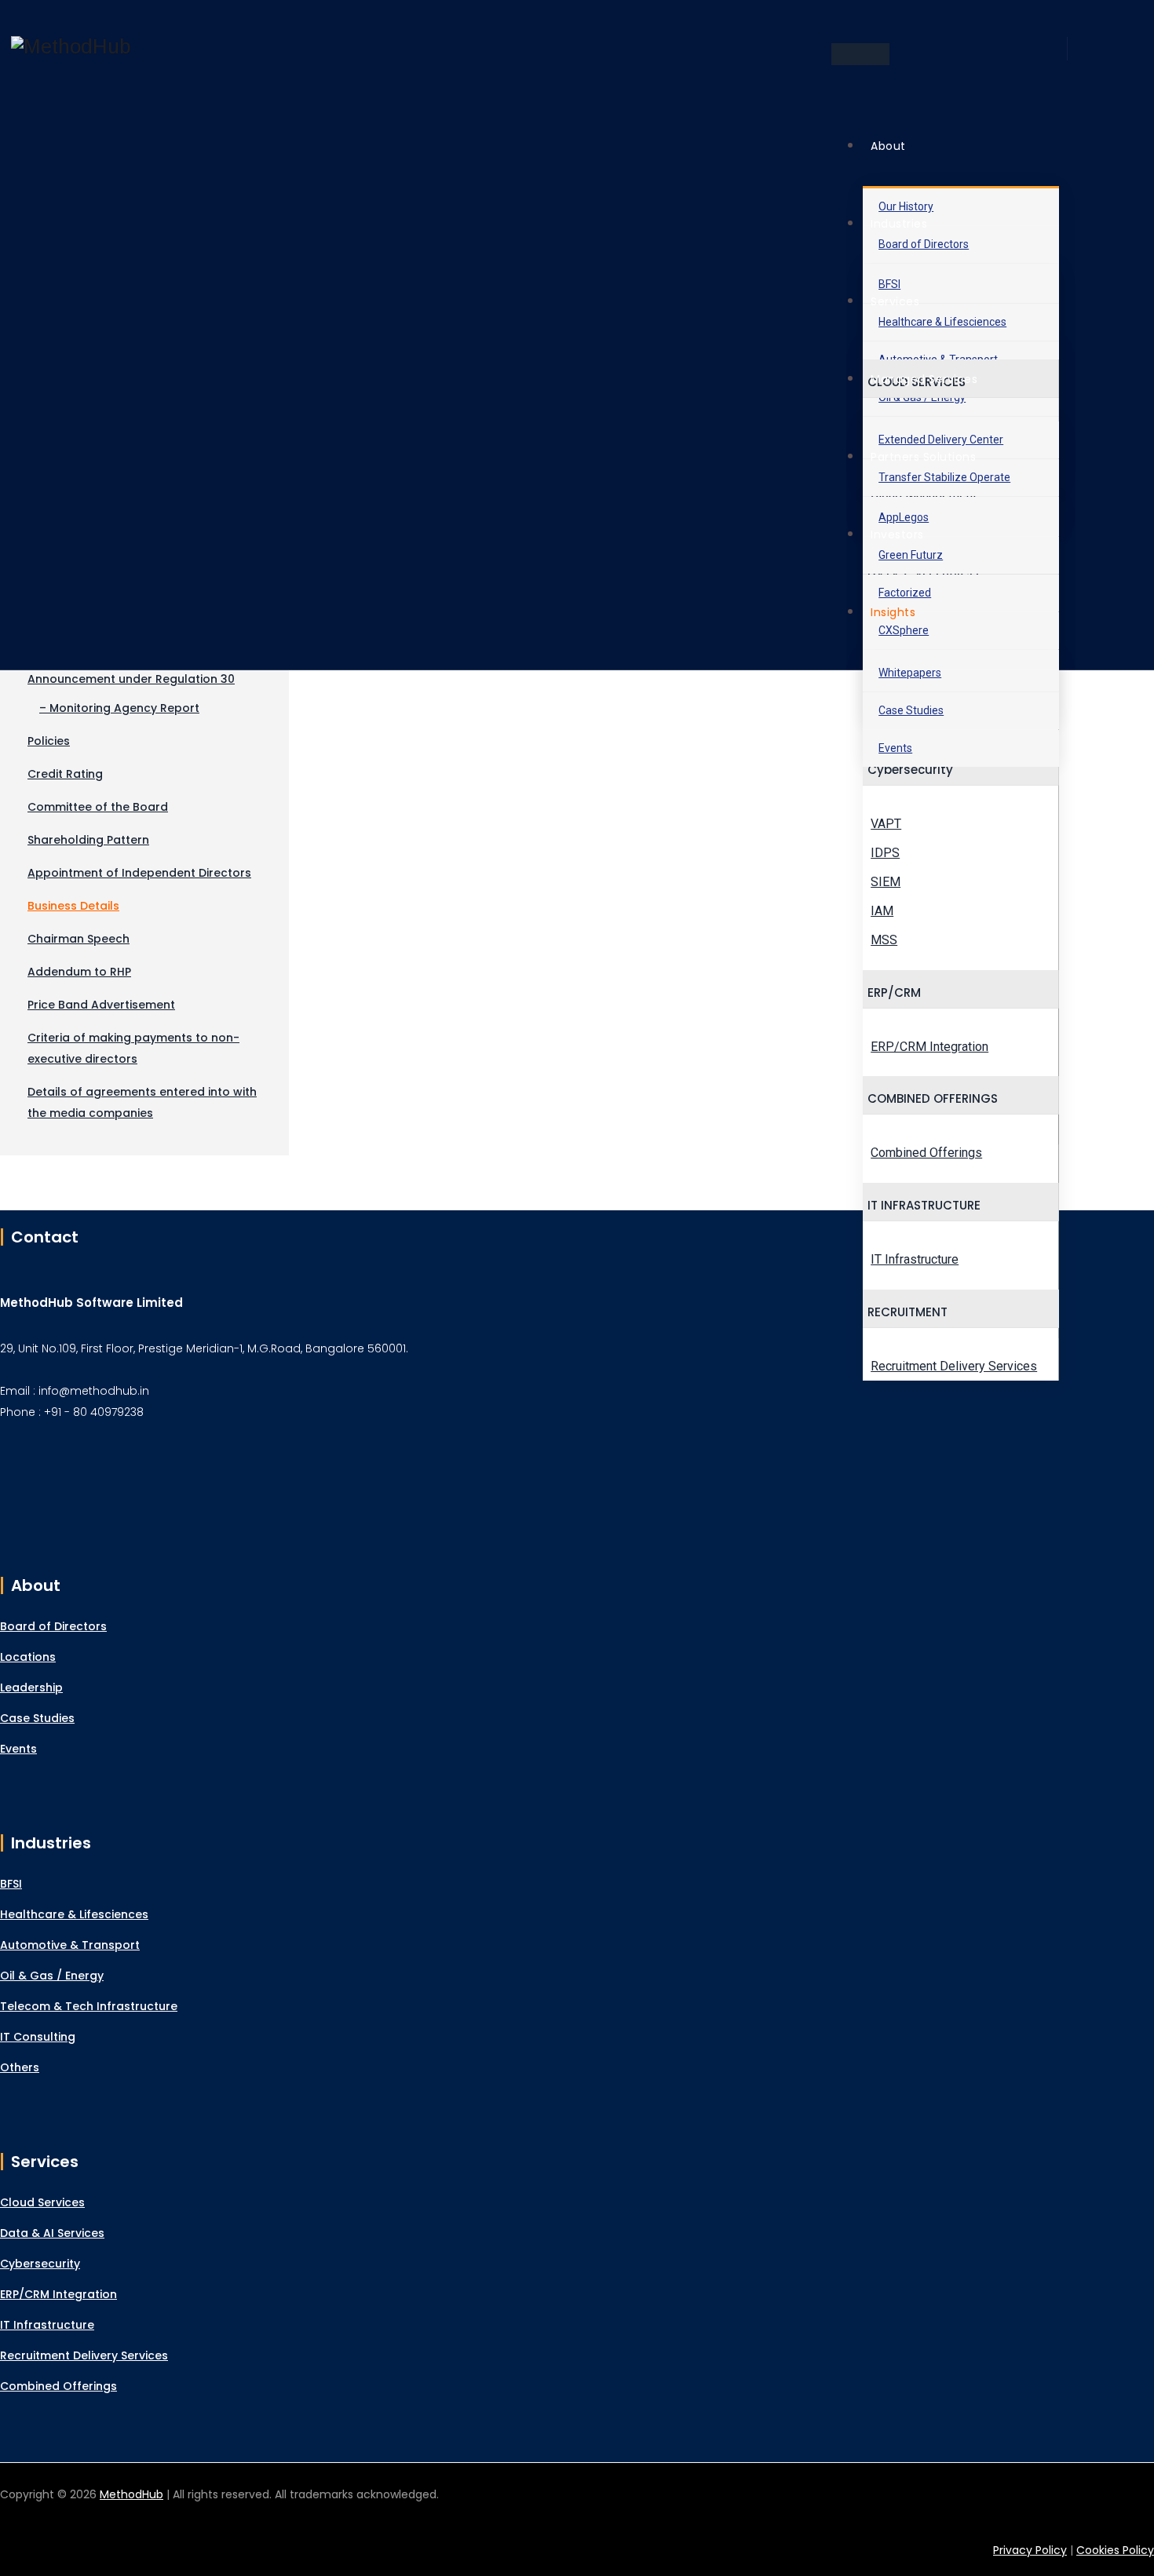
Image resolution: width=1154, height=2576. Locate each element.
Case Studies (911, 710)
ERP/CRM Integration (929, 1047)
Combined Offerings (926, 1153)
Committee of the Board (98, 807)
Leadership (31, 1688)
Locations (28, 1657)
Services (895, 301)
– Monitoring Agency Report (119, 708)
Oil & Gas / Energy (52, 1976)
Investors (897, 535)
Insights (893, 612)
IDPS (885, 853)
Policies (49, 741)
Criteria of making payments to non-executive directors (133, 1048)
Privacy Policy (1030, 2550)
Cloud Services (42, 2202)
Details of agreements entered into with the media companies (142, 1102)
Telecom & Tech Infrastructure (89, 2006)
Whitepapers (910, 673)
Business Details (73, 906)
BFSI (11, 1884)
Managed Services (924, 379)
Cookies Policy (1115, 2550)
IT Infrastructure (915, 1259)
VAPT (886, 824)
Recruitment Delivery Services (954, 1366)
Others (20, 2067)
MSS (884, 940)
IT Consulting (38, 2037)
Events (895, 748)
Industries (899, 224)
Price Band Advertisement (101, 1005)
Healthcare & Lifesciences (74, 1914)
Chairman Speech (79, 939)
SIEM (886, 882)
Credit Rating (65, 774)
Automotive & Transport (70, 1945)
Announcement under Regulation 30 (131, 679)
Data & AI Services (52, 2233)
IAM (882, 911)
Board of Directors (53, 1626)
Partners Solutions (923, 457)
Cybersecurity (40, 2264)
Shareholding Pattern (88, 840)
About (888, 146)
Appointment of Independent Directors (139, 873)
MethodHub (131, 2494)
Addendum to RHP (79, 972)
